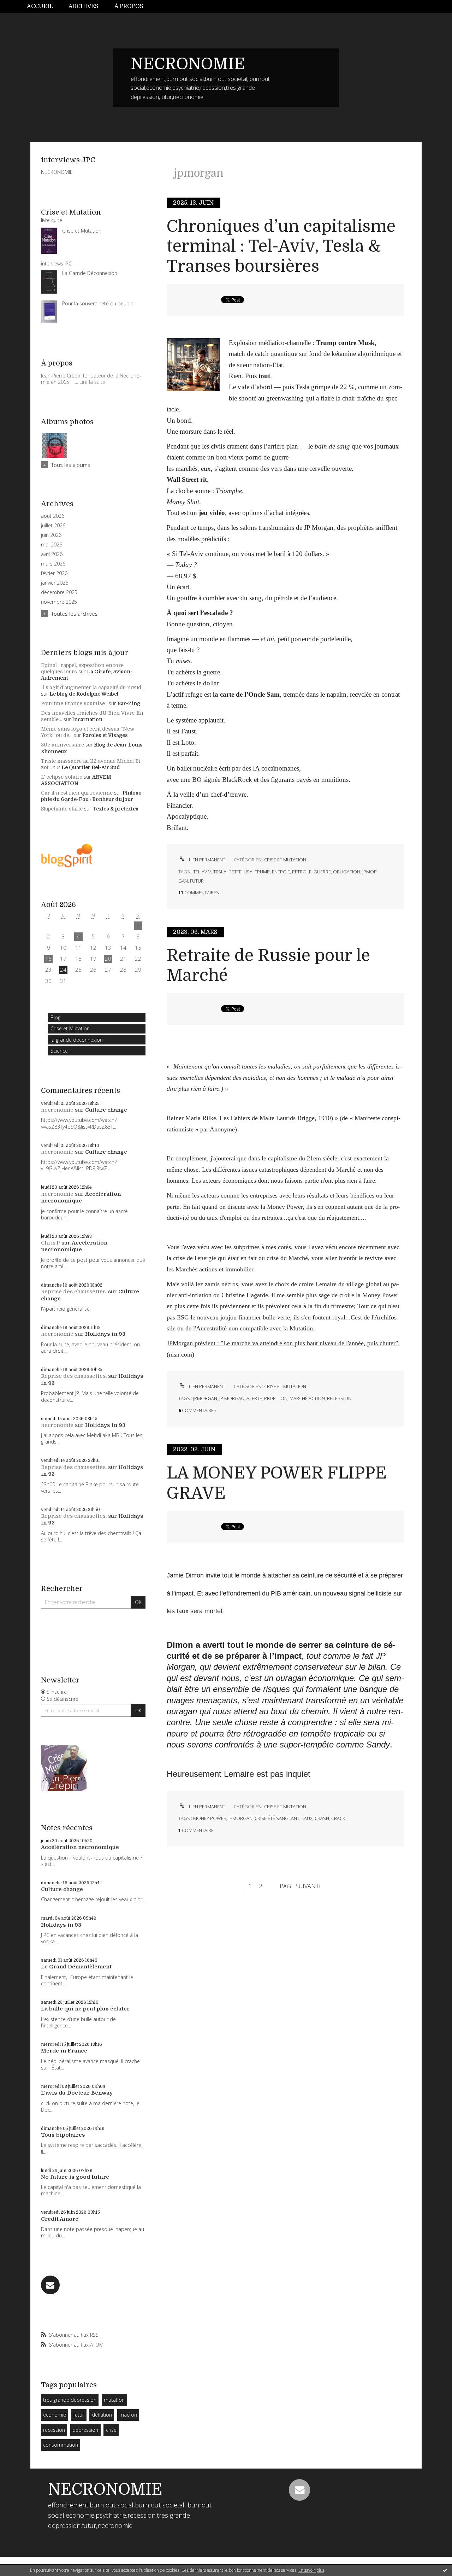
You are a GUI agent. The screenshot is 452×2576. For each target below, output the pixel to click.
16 (48, 959)
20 (108, 959)
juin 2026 (51, 535)
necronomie (57, 1110)
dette (235, 872)
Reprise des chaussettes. (74, 1292)
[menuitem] (44, 7)
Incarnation (87, 719)
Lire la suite (92, 382)
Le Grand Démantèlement (76, 1967)
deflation (102, 2415)
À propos (129, 6)
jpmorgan (205, 1398)
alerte (254, 1398)
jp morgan (232, 1398)
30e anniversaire (63, 745)
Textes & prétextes (115, 809)
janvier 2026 (55, 583)
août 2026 (53, 516)
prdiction (276, 1398)
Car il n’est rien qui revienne (77, 793)
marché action (307, 1398)
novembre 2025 (59, 602)
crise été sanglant (277, 1818)
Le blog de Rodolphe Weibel (84, 694)
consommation (61, 2445)
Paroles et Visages (105, 735)
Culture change (106, 1110)
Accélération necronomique (81, 1198)
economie (55, 2415)
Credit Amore (60, 2219)
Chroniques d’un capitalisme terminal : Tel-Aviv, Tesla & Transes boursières (281, 246)
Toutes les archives (75, 614)
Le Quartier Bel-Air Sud (91, 767)
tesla (220, 872)
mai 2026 (52, 545)
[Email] (50, 2285)
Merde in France (64, 2051)
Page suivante (301, 1886)
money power (210, 1818)
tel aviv (202, 872)
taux (307, 1818)
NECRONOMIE (188, 64)
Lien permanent (207, 860)
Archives (84, 6)
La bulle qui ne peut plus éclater (85, 2009)
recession (54, 2430)
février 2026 (54, 573)
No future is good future (75, 2177)
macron (128, 2415)
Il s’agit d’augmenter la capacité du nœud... (93, 687)
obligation (347, 872)
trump (262, 872)
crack (338, 1818)
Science (59, 1051)
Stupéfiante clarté (62, 809)
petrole (302, 872)
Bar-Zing (129, 703)
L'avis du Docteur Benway (77, 2093)
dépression (85, 2430)
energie (281, 872)
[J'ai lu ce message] (445, 2570)
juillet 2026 (53, 526)
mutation (114, 2400)
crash (322, 1818)
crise (111, 2430)
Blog (55, 1017)
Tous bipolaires (63, 2135)
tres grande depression (70, 2400)
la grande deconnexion (77, 1040)
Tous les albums (71, 465)
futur (79, 2415)
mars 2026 (53, 564)
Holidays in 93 (105, 1334)
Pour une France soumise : (74, 703)
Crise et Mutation (70, 1028)
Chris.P (50, 1243)
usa (248, 872)
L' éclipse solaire (62, 777)
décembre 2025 (59, 592)
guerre (322, 872)
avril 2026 (52, 554)
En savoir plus (311, 2570)
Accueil (40, 6)
